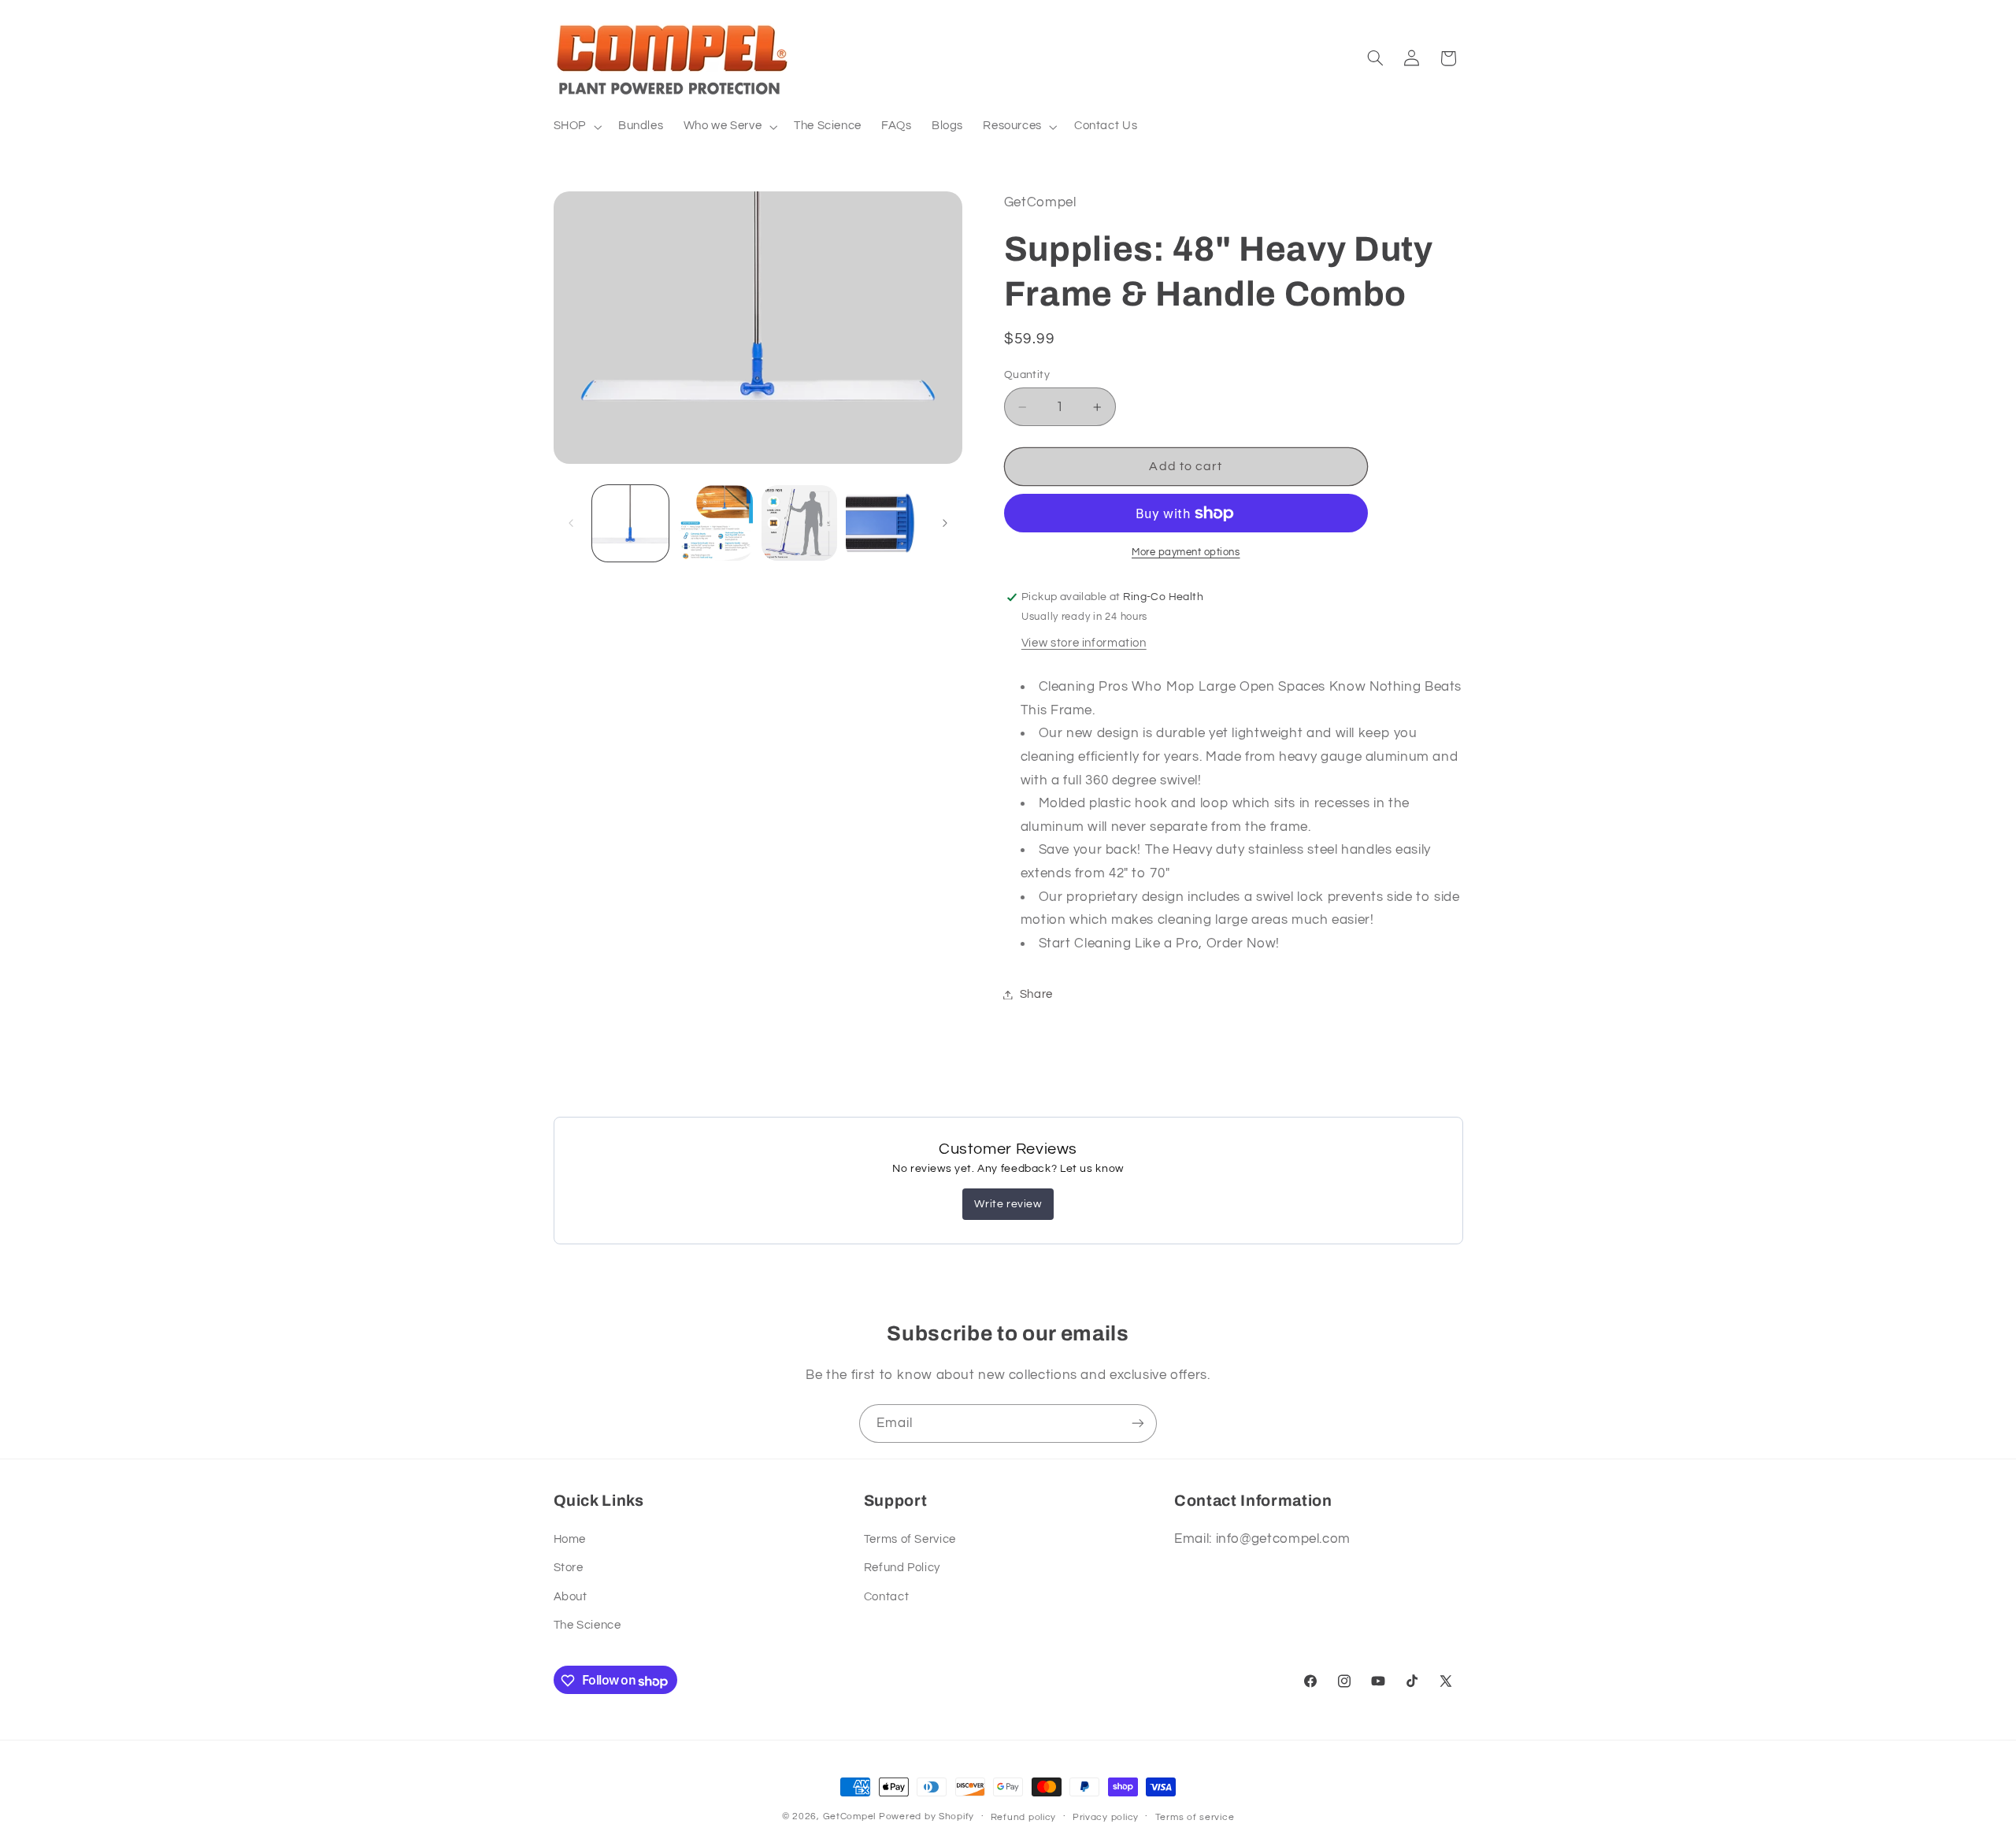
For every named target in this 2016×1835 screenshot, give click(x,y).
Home (570, 1539)
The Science (587, 1625)
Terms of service (1195, 1817)
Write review (1008, 1204)
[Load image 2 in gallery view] (715, 523)
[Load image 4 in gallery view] (884, 523)
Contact (886, 1596)
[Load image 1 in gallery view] (630, 523)
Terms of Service (910, 1539)
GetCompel (850, 1816)
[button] (576, 127)
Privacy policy (1106, 1817)
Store (569, 1568)
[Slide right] (945, 523)
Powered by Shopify (926, 1816)
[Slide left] (571, 523)
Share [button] (1036, 994)
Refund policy (1024, 1817)
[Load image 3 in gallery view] (800, 523)
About (571, 1596)
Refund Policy (902, 1568)
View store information (1084, 643)
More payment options (1186, 552)
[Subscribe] (1138, 1424)
